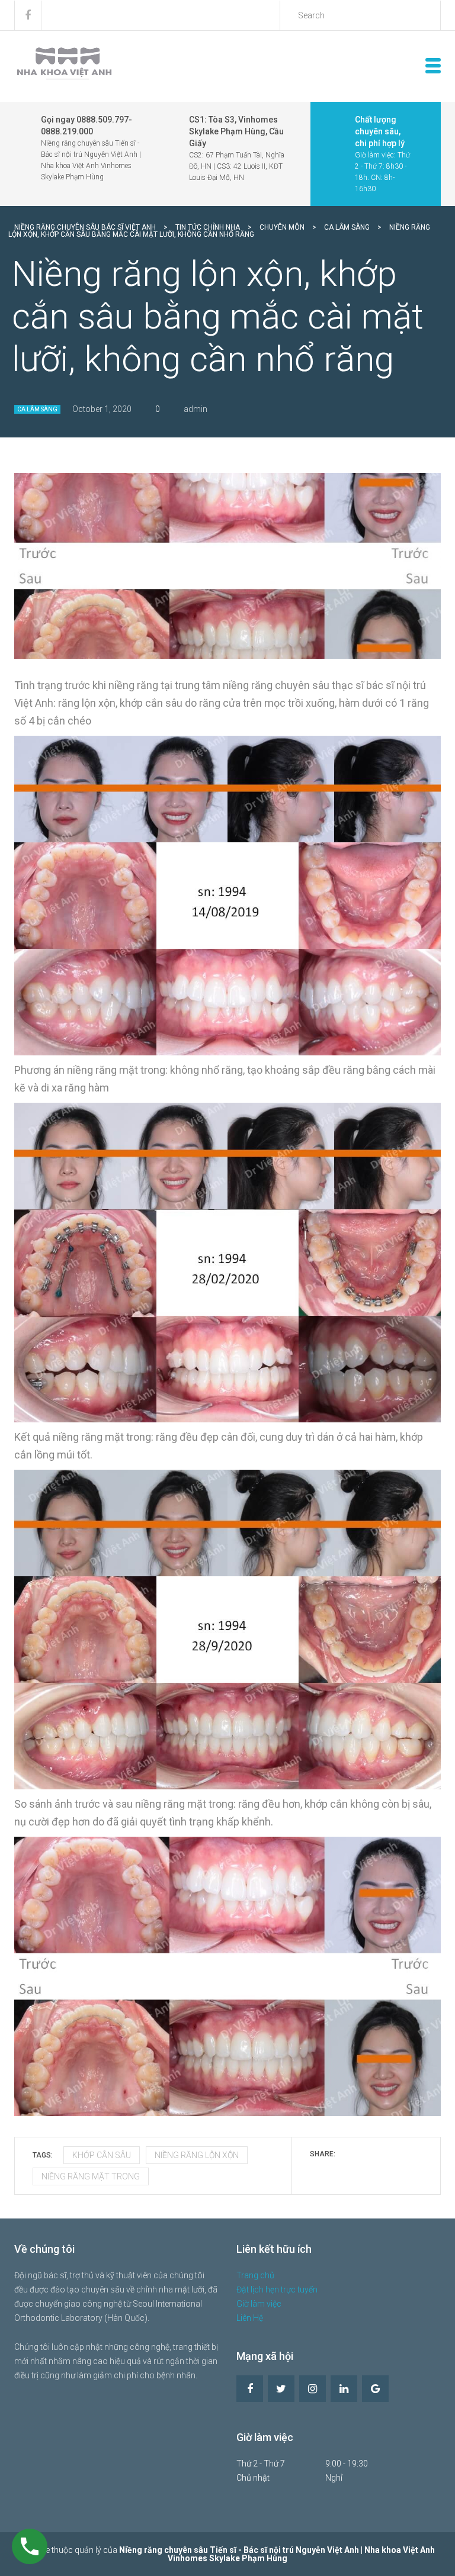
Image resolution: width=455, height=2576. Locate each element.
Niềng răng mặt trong (91, 2176)
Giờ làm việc (259, 2304)
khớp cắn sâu (102, 2155)
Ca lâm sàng (37, 409)
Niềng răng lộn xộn (197, 2155)
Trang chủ (255, 2275)
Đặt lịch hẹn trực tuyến (277, 2290)
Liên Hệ (250, 2318)
